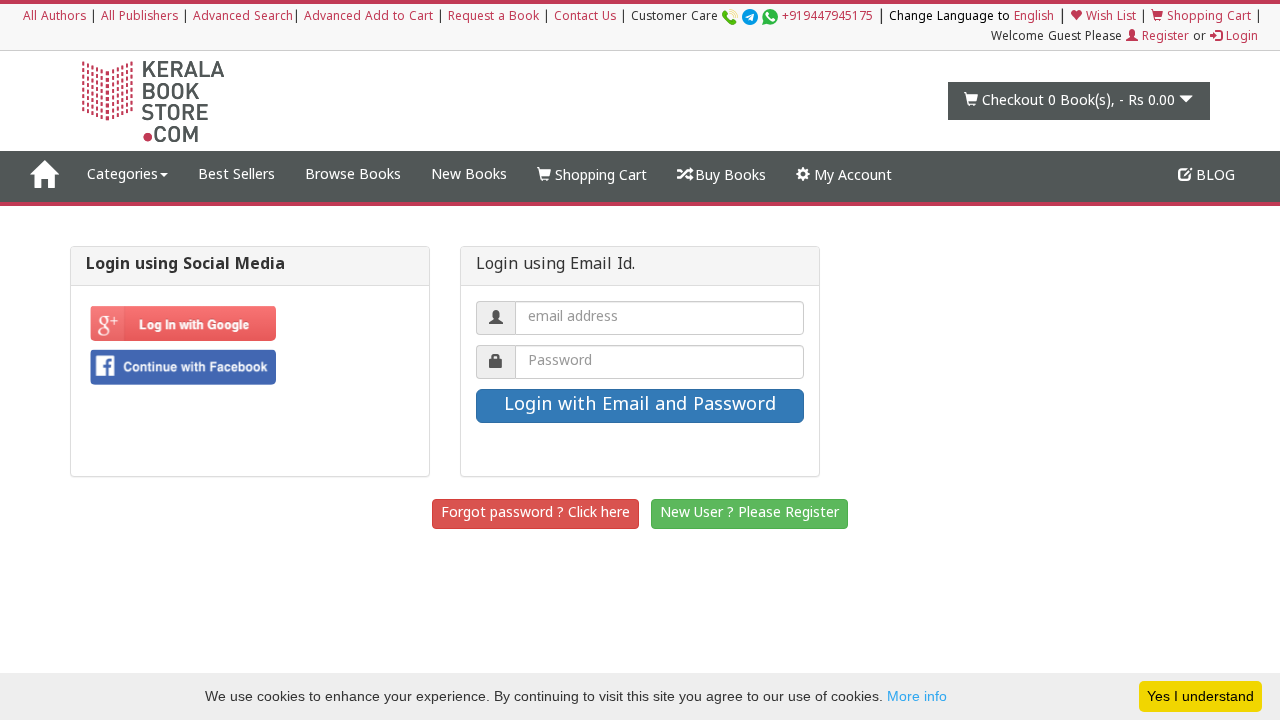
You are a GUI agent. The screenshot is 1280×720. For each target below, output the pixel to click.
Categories (122, 175)
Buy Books (728, 176)
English (1034, 17)
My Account (851, 176)
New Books (469, 175)
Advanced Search (243, 17)
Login (1240, 37)
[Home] (43, 176)
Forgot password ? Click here (535, 513)
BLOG (1213, 176)
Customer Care (752, 17)
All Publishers (139, 17)
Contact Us (585, 17)
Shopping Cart (1207, 17)
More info (917, 696)
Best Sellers (236, 175)
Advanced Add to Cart (368, 17)
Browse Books (353, 175)
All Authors (54, 17)
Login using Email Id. (555, 266)
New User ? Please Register (749, 513)
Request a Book (493, 17)
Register (1163, 37)
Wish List (1109, 17)
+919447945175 (827, 17)
